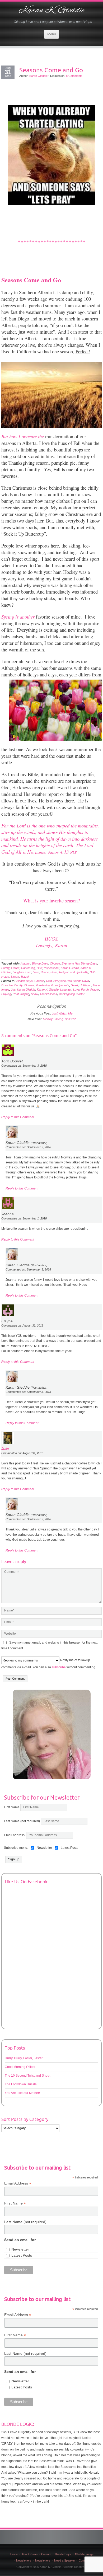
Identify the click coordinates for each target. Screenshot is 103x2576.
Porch (85, 990)
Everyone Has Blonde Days (79, 963)
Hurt (39, 968)
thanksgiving (67, 994)
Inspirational (51, 968)
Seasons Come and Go (51, 70)
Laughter (18, 972)
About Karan (30, 2554)
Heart (74, 985)
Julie (5, 1449)
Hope (96, 985)
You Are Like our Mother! (22, 2093)
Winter (80, 994)
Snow (34, 994)
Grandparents (60, 985)
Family (5, 968)
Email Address (18, 2183)
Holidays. (85, 985)
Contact (46, 2554)
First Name (12, 1807)
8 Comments (74, 76)
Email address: (15, 1835)
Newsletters (24, 2560)
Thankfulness (48, 994)
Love (36, 972)
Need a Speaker (65, 2560)
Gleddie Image (84, 2554)
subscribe (59, 1667)
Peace (45, 972)
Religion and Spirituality (74, 972)
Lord (28, 972)
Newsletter (20, 2249)
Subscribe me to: (16, 1848)
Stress (15, 977)
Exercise (7, 985)
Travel (25, 977)
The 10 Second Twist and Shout (27, 2076)
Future (15, 968)
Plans (54, 972)
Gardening (43, 985)
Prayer (95, 990)
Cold (49, 981)
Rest (16, 994)
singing (25, 994)
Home (14, 2554)
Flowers (29, 985)
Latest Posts (22, 2255)
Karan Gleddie (38, 76)
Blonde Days (40, 963)
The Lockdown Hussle (21, 2084)
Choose (55, 963)
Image (5, 990)
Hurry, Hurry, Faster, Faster (24, 2058)
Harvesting (28, 968)
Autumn (25, 963)
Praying (6, 994)
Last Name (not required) (22, 1821)
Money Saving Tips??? (59, 1019)
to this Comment (18, 1117)
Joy (13, 990)
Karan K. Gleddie (51, 11)
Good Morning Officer (20, 2067)
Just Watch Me (62, 1013)
